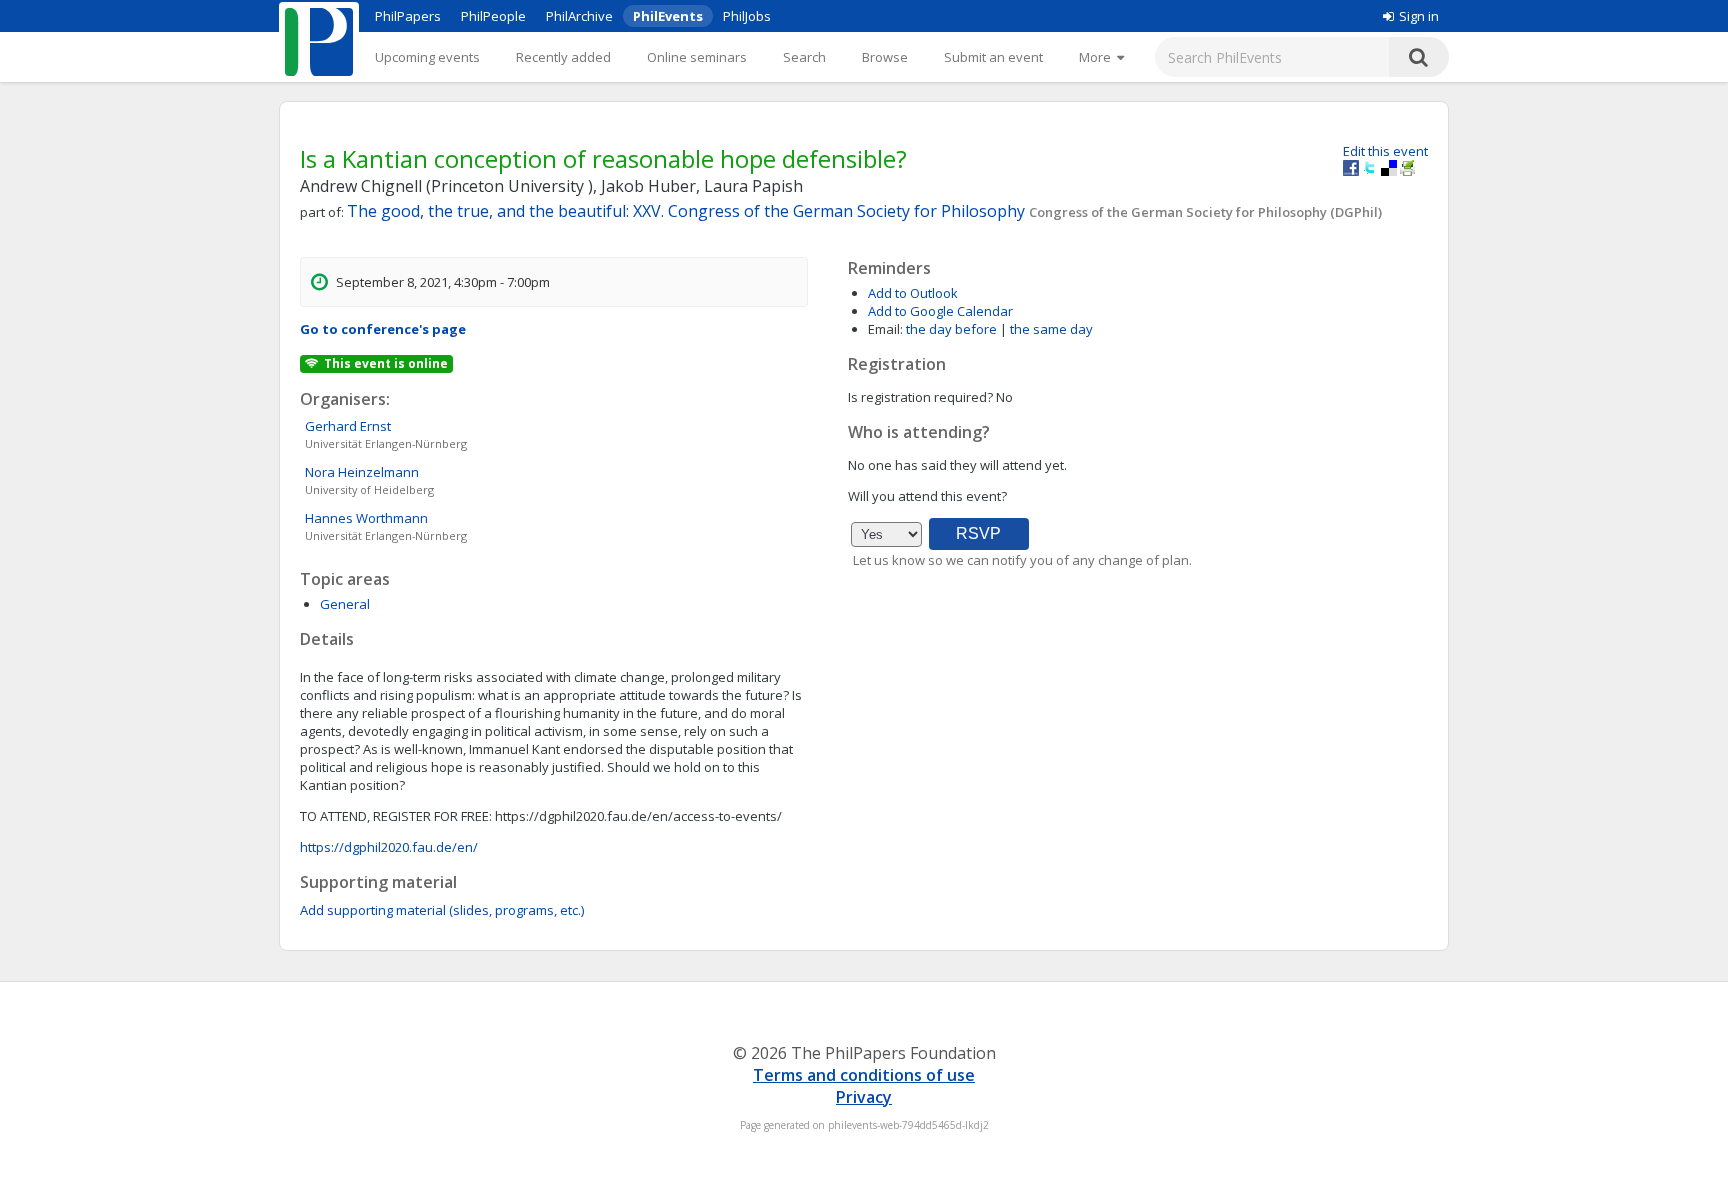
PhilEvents (668, 16)
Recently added (563, 57)
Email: (885, 329)
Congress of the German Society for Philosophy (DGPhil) (1205, 212)
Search (804, 57)
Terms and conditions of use (864, 1075)
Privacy (864, 1097)
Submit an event (993, 57)
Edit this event (1385, 151)
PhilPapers (408, 16)
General (345, 604)
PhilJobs (747, 16)
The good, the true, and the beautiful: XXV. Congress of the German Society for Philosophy (688, 211)
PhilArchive (579, 16)
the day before (951, 329)
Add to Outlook (913, 293)
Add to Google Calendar (940, 311)
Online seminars (697, 57)
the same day (1051, 329)
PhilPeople (493, 16)
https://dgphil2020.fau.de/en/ (389, 847)
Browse (885, 57)
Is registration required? (920, 397)
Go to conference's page (383, 329)
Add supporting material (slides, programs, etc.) (442, 910)
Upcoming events (427, 57)
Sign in (1419, 16)
